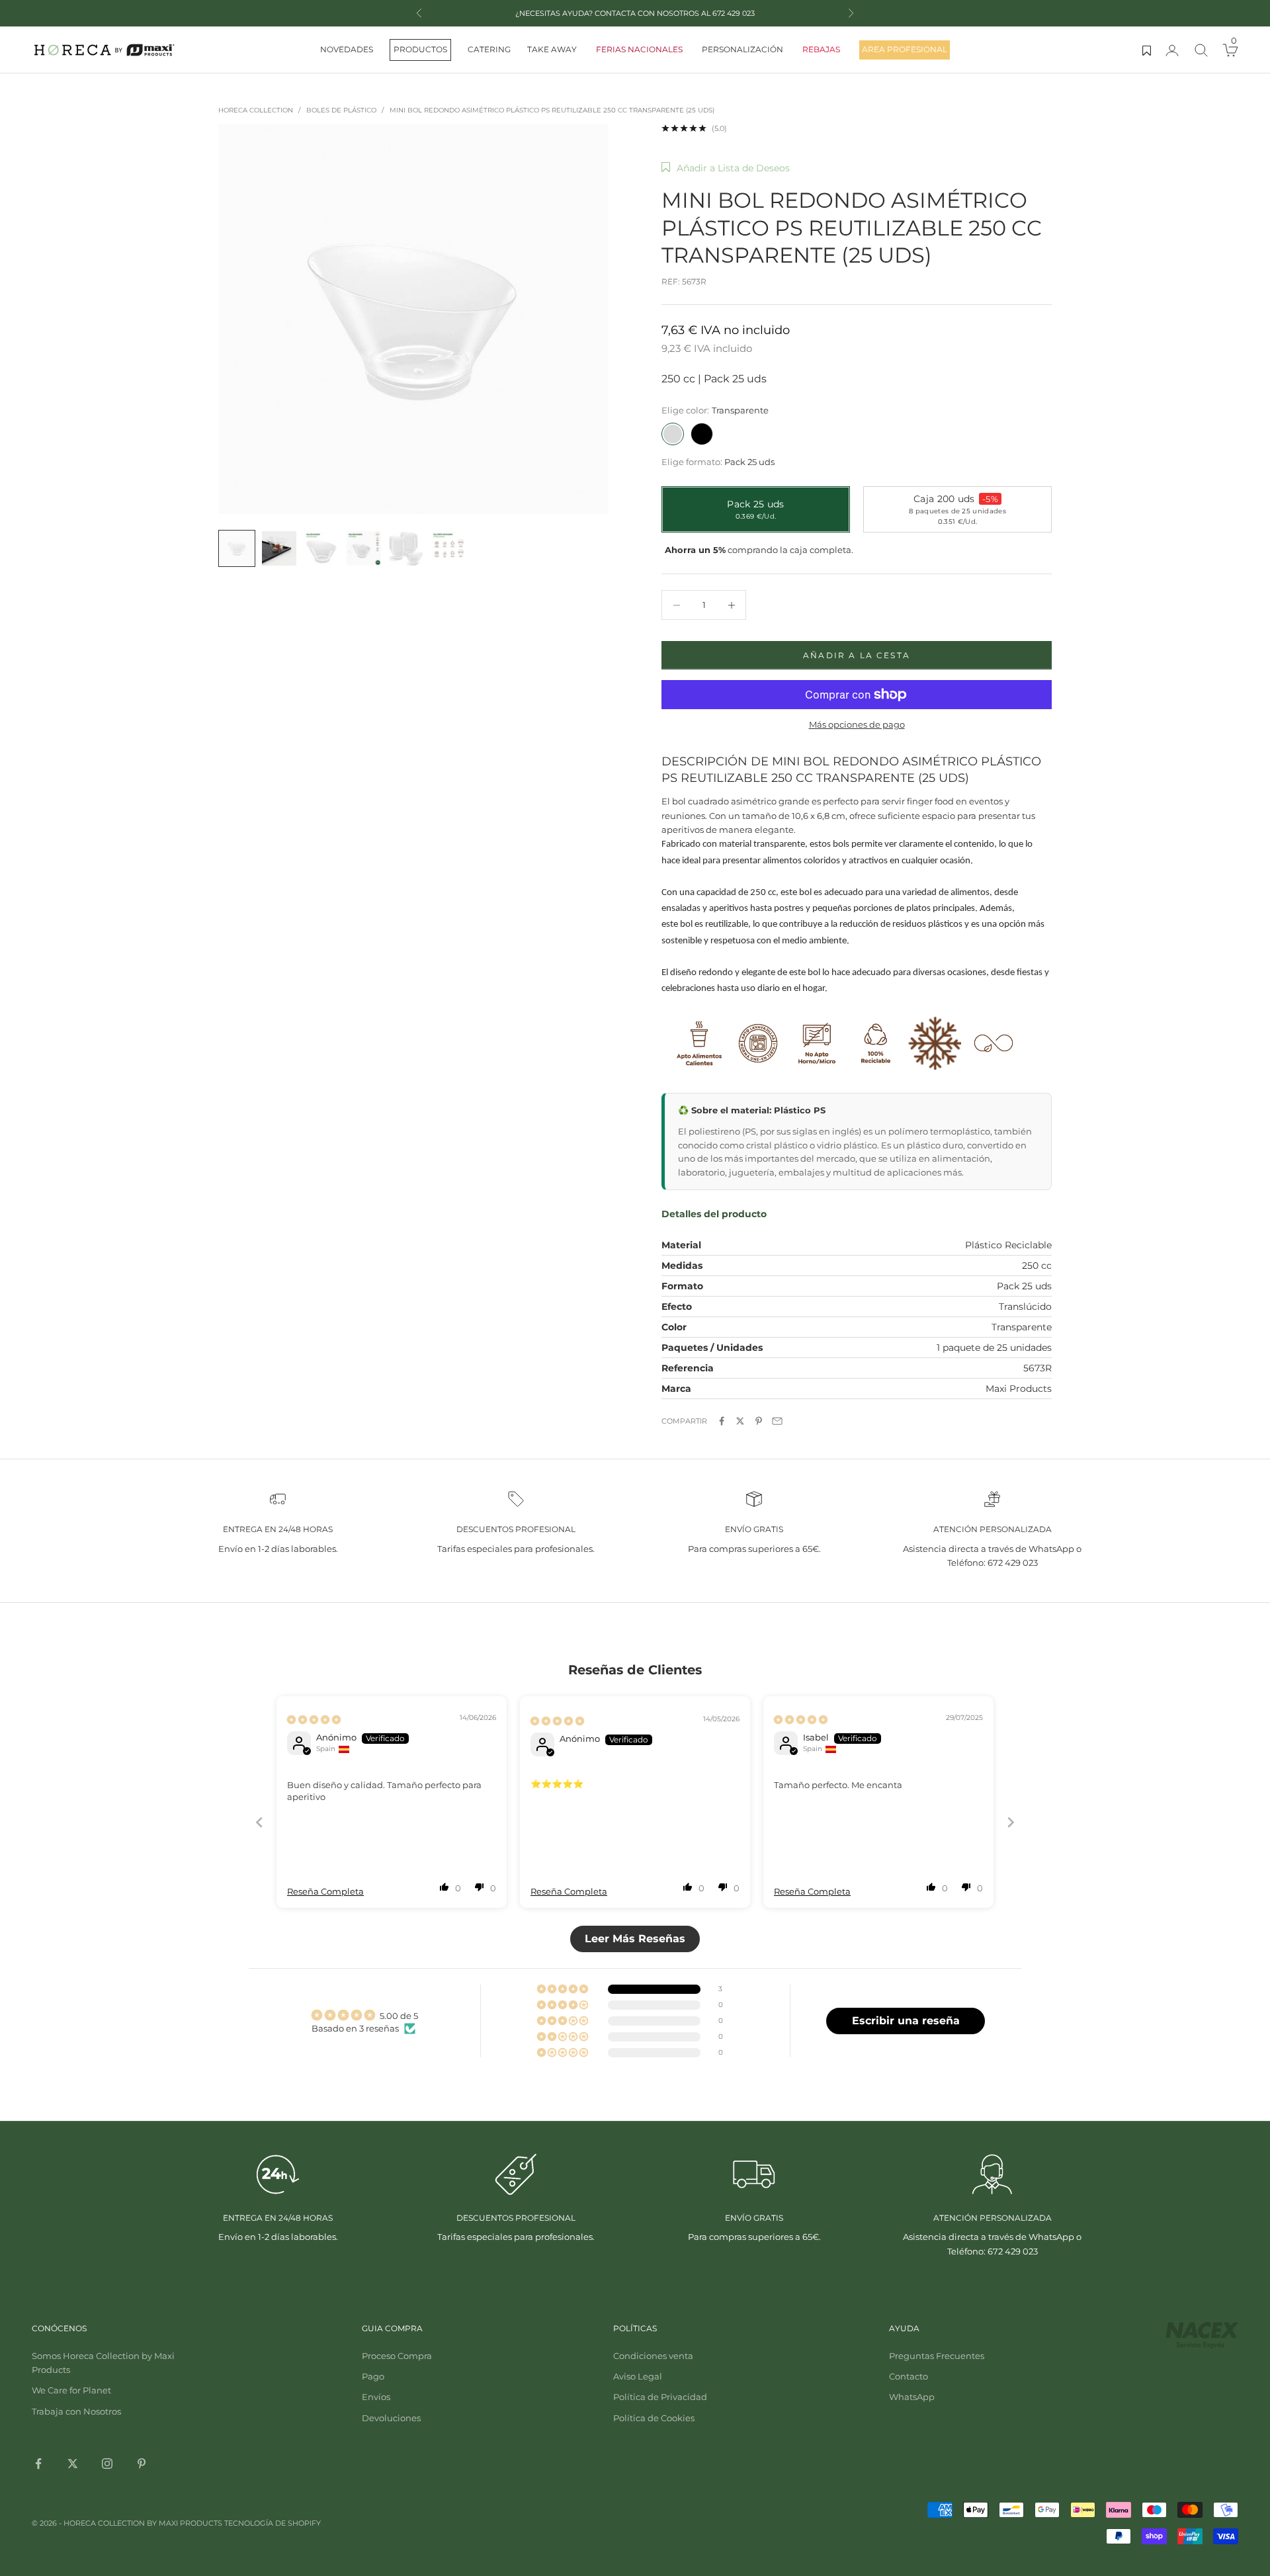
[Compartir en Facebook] (722, 1421)
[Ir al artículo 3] (321, 548)
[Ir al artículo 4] (364, 548)
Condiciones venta (653, 2356)
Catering (489, 49)
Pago (373, 2376)
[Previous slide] (259, 1822)
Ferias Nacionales (639, 49)
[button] (726, 168)
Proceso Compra (397, 2356)
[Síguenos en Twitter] (73, 2464)
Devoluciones (391, 2418)
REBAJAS (821, 49)
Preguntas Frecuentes (937, 2356)
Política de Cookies (654, 2418)
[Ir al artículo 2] (279, 548)
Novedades (347, 49)
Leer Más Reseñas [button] (635, 1939)
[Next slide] (1011, 1822)
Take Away (552, 49)
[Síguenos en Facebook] (38, 2464)
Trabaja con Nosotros (76, 2411)
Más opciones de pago (857, 724)
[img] (314, 1719)
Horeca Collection (256, 110)
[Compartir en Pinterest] (759, 1421)
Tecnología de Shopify (273, 2523)
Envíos (376, 2397)
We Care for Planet (71, 2390)
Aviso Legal (638, 2376)
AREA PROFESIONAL (905, 49)
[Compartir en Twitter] (740, 1421)
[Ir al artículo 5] (406, 548)
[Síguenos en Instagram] (107, 2464)
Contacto (909, 2376)
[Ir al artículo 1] (237, 548)
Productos (420, 49)
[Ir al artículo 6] (448, 548)
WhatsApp (912, 2397)
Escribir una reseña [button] (906, 2021)
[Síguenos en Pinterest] (142, 2464)
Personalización (742, 49)
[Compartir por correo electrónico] (777, 1421)
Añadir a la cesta (857, 655)
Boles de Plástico (341, 110)
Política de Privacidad (660, 2397)
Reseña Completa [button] (325, 1891)
